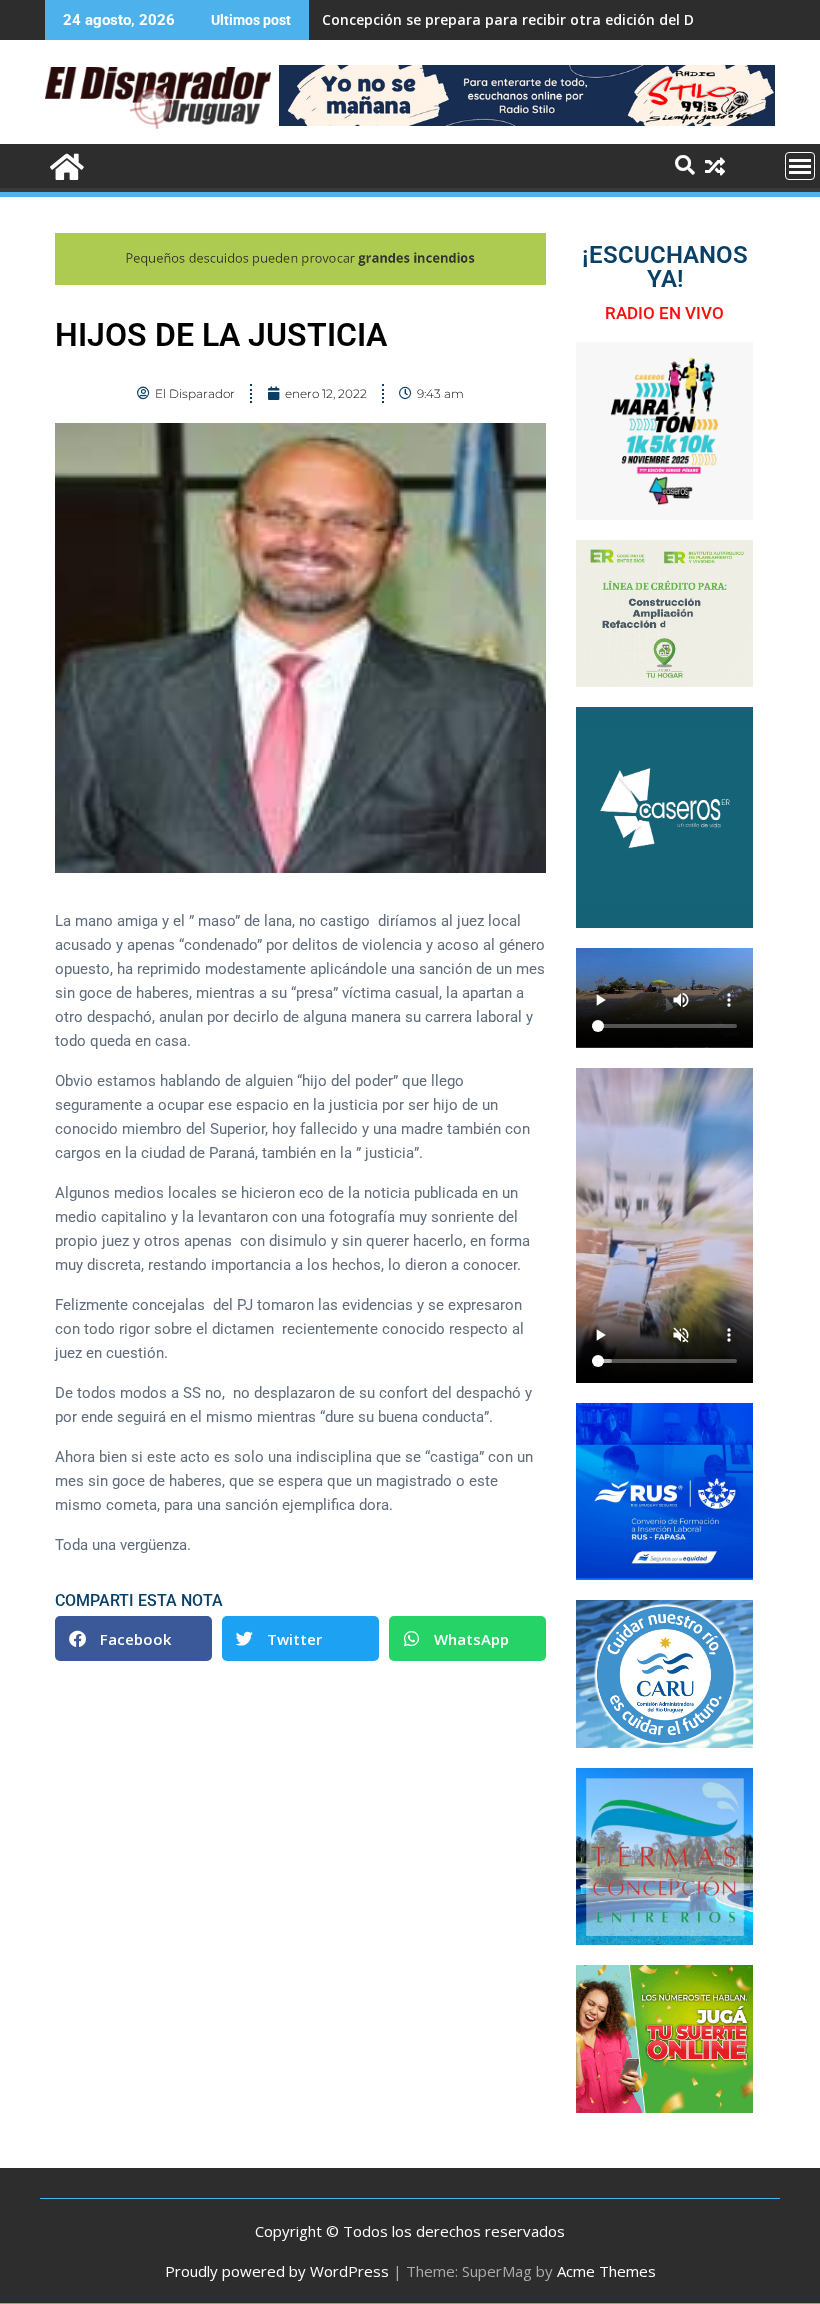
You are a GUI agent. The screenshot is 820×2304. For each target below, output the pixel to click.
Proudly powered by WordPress (277, 2271)
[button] (133, 1638)
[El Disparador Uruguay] (64, 164)
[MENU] (800, 166)
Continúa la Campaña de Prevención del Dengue (490, 19)
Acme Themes (606, 2271)
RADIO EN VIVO (664, 313)
